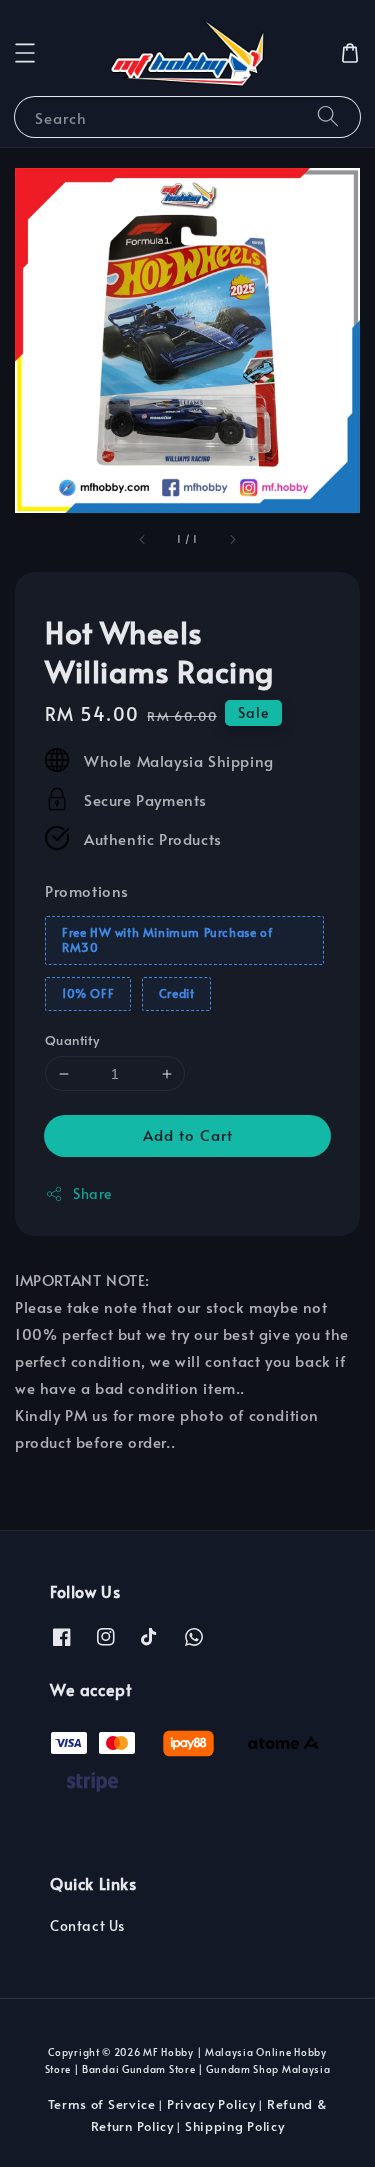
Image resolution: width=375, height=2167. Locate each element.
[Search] (328, 116)
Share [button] (92, 1193)
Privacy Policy (211, 2104)
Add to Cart (188, 1134)
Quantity (72, 1040)
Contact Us (87, 1925)
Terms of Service (102, 2104)
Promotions (87, 890)
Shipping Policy (235, 2126)
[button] (25, 53)
